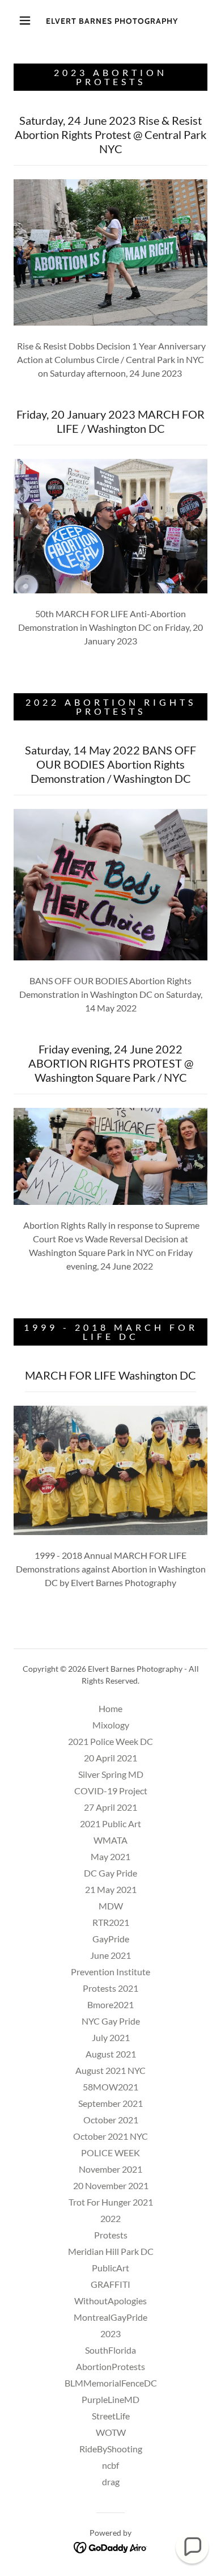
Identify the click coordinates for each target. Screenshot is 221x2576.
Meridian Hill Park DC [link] (111, 2251)
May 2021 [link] (110, 1856)
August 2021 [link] (111, 2054)
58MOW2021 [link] (110, 2087)
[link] (112, 20)
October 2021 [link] (111, 2120)
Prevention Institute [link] (110, 1972)
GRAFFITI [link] (110, 2284)
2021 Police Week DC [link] (110, 1741)
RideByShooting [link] (111, 2449)
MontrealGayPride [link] (110, 2317)
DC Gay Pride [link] (110, 1873)
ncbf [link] (110, 2465)
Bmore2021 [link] (110, 2004)
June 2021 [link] (110, 1955)
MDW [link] (111, 1906)
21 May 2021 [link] (111, 1889)
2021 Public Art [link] (110, 1824)
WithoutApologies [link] (110, 2301)
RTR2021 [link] (111, 1922)
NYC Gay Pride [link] (111, 2021)
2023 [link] (110, 2333)
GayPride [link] (111, 1939)
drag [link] (111, 2482)
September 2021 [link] (110, 2103)
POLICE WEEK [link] (110, 2153)
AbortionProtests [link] (110, 2366)
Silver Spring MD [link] (111, 1774)
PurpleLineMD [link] (110, 2399)
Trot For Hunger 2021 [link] (111, 2202)
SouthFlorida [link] (110, 2350)
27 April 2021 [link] (110, 1807)
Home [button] (110, 1708)
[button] (25, 20)
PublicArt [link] (110, 2268)
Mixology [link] (111, 1725)
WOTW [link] (111, 2432)
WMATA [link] (110, 1840)
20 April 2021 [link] (110, 1758)
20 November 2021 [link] (111, 2185)
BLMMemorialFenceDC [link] (111, 2383)
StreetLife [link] (111, 2416)
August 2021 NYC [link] (110, 2070)
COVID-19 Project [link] (111, 1791)
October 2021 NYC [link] (110, 2136)
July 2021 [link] (111, 2037)
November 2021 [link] (110, 2169)
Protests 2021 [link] (110, 1988)
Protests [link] (111, 2235)
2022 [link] (110, 2218)
